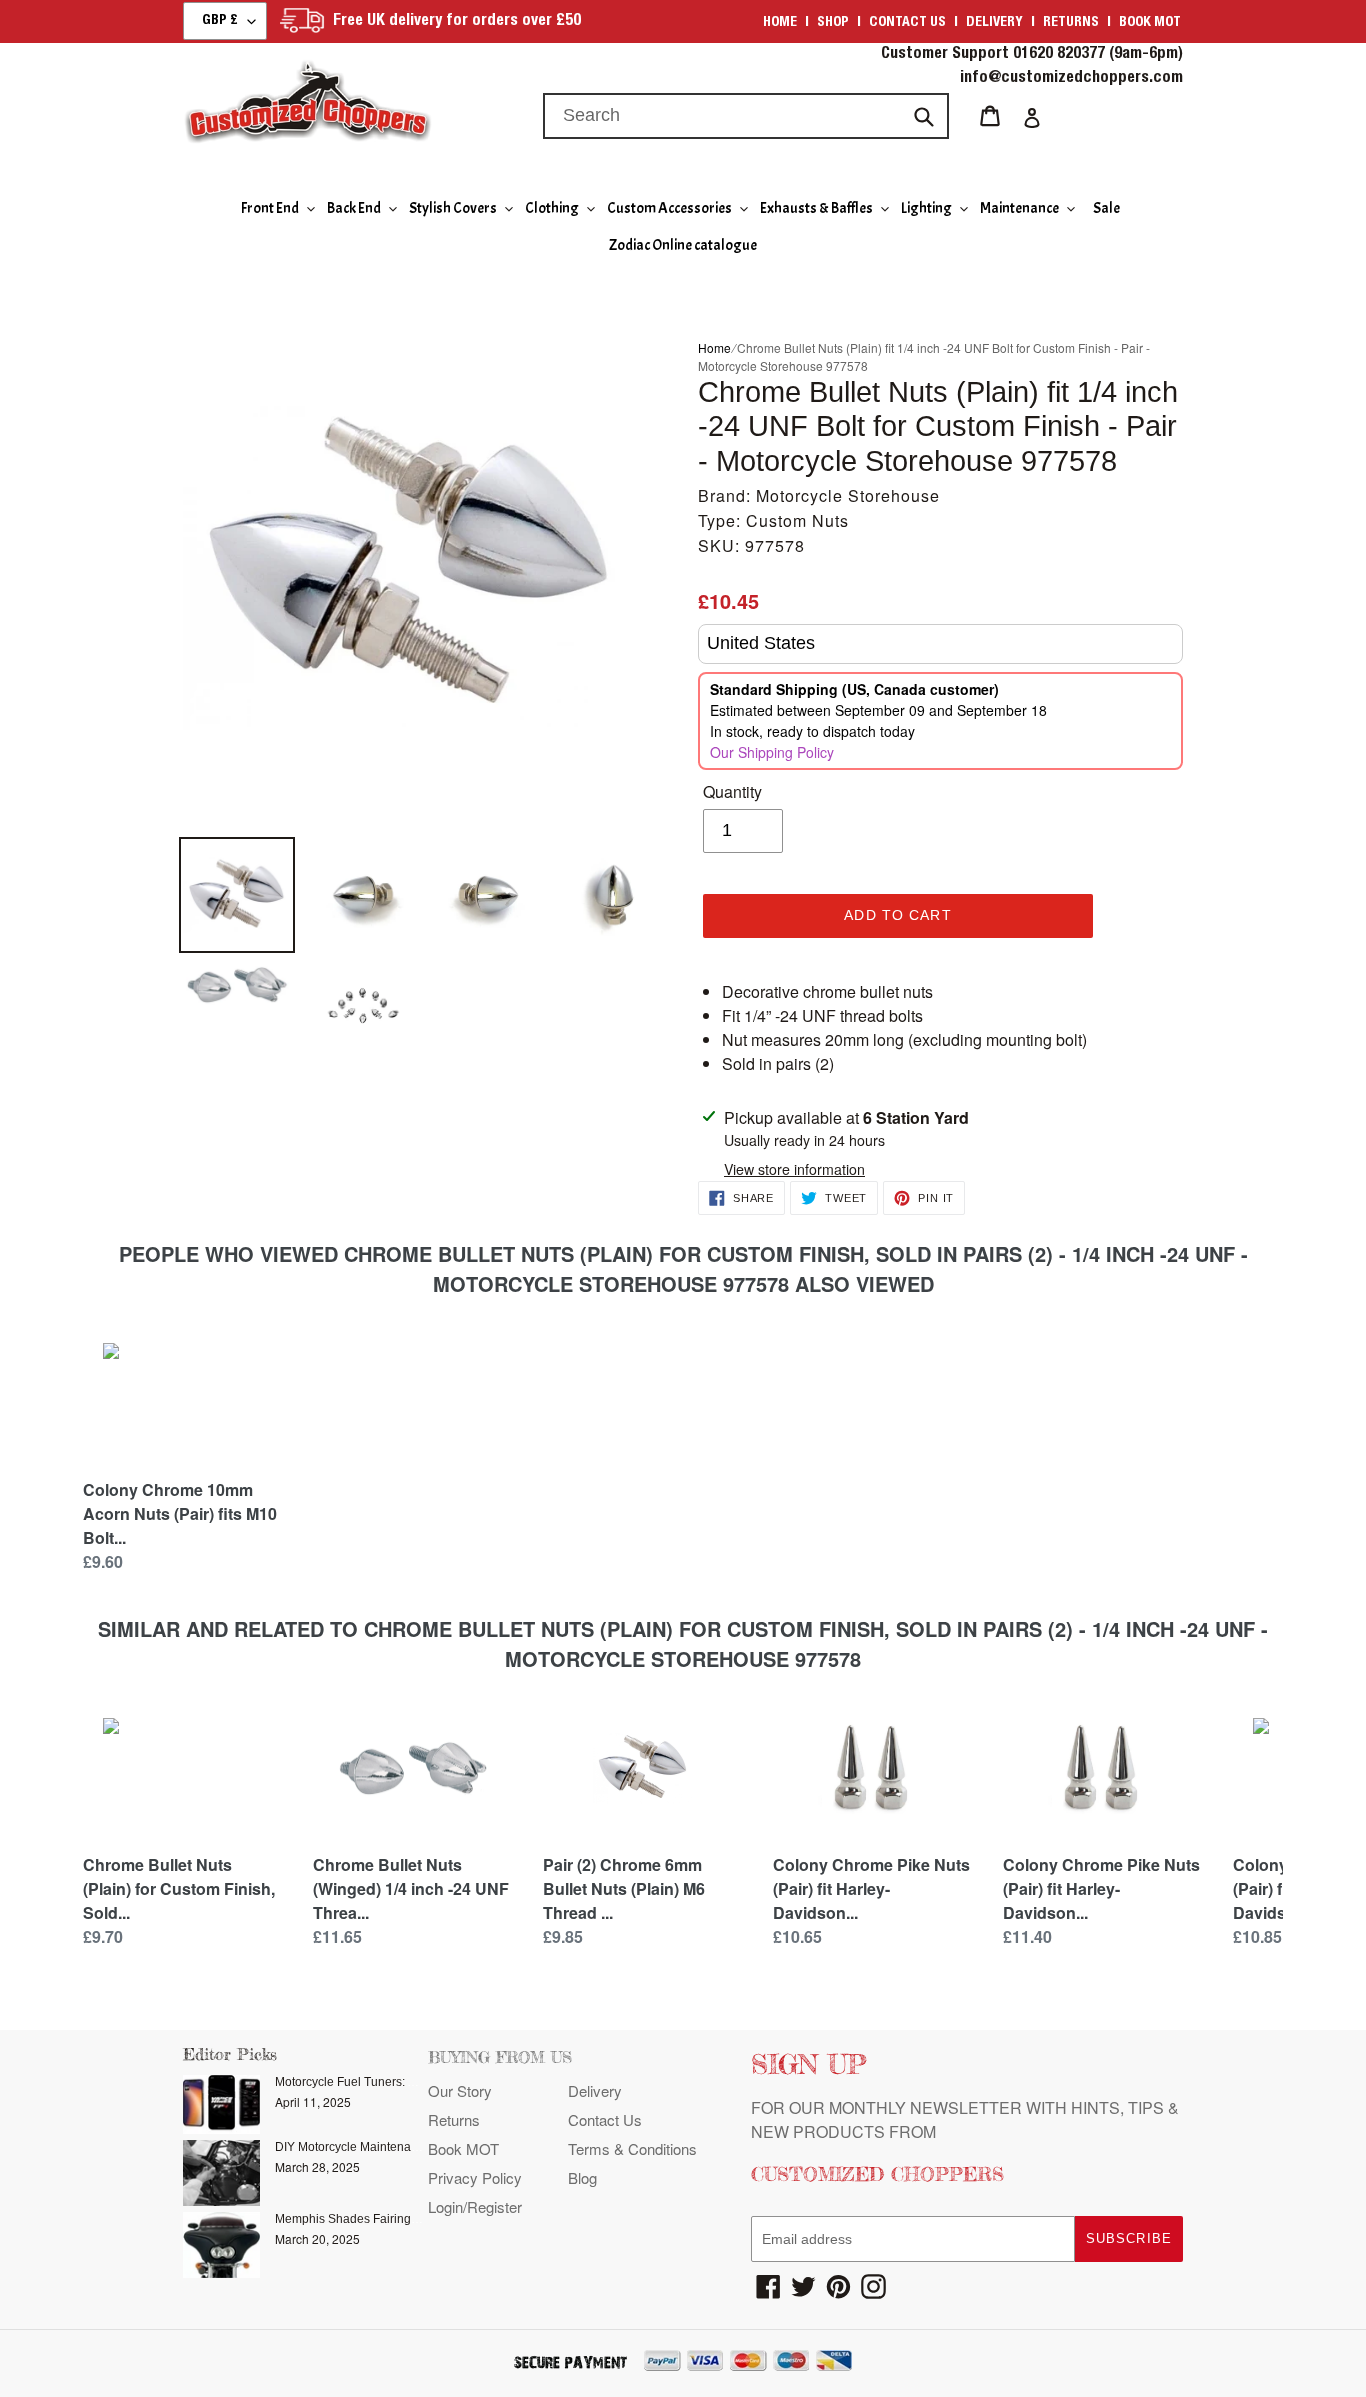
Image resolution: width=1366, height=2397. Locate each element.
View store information (794, 1169)
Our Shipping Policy (772, 752)
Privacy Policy (475, 2177)
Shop (833, 23)
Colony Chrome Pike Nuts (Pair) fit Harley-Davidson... (871, 1888)
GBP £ (220, 21)
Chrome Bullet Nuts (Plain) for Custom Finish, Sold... (179, 1888)
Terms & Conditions (632, 2148)
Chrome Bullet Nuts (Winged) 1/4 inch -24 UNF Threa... (411, 1888)
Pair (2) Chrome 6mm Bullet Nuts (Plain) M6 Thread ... (624, 1888)
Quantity (732, 791)
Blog (582, 2177)
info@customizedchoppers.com (1071, 79)
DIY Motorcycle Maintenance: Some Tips (385, 2147)
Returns (1071, 23)
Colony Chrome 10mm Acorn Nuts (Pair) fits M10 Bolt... (180, 1513)
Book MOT (1150, 23)
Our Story (460, 2090)
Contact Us (605, 2119)
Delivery (994, 23)
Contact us (907, 23)
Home (780, 23)
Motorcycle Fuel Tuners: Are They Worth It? (391, 2082)
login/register (475, 2206)
